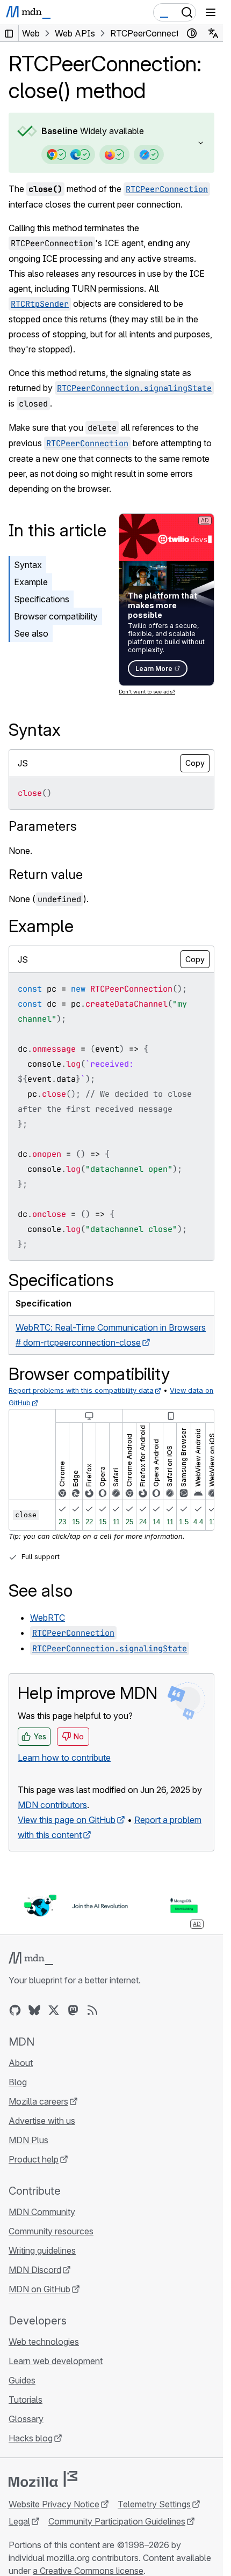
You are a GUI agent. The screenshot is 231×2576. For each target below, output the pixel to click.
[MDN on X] (54, 2010)
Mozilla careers (38, 2101)
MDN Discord (35, 2270)
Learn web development (56, 2361)
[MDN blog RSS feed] (92, 2010)
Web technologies (44, 2342)
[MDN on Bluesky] (34, 2010)
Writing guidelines (42, 2250)
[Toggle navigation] (211, 12)
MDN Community (42, 2212)
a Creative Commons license (88, 2571)
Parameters (43, 826)
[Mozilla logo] (43, 2479)
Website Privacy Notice (54, 2504)
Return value (46, 874)
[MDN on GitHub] (15, 2010)
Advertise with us (42, 2121)
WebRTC (48, 1618)
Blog (18, 2082)
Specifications (42, 599)
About (21, 2063)
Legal (19, 2521)
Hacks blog (31, 2438)
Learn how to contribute (64, 1758)
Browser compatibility (56, 616)
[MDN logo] (31, 1959)
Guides (22, 2380)
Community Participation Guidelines (117, 2521)
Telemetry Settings (154, 2504)
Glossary (26, 2419)
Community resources (51, 2231)
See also (31, 633)
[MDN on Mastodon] (73, 2010)
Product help (34, 2159)
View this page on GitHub (67, 1820)
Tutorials (26, 2400)
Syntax (28, 565)
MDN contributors (52, 1805)
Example (31, 582)
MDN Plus (28, 2140)
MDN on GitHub (39, 2289)
